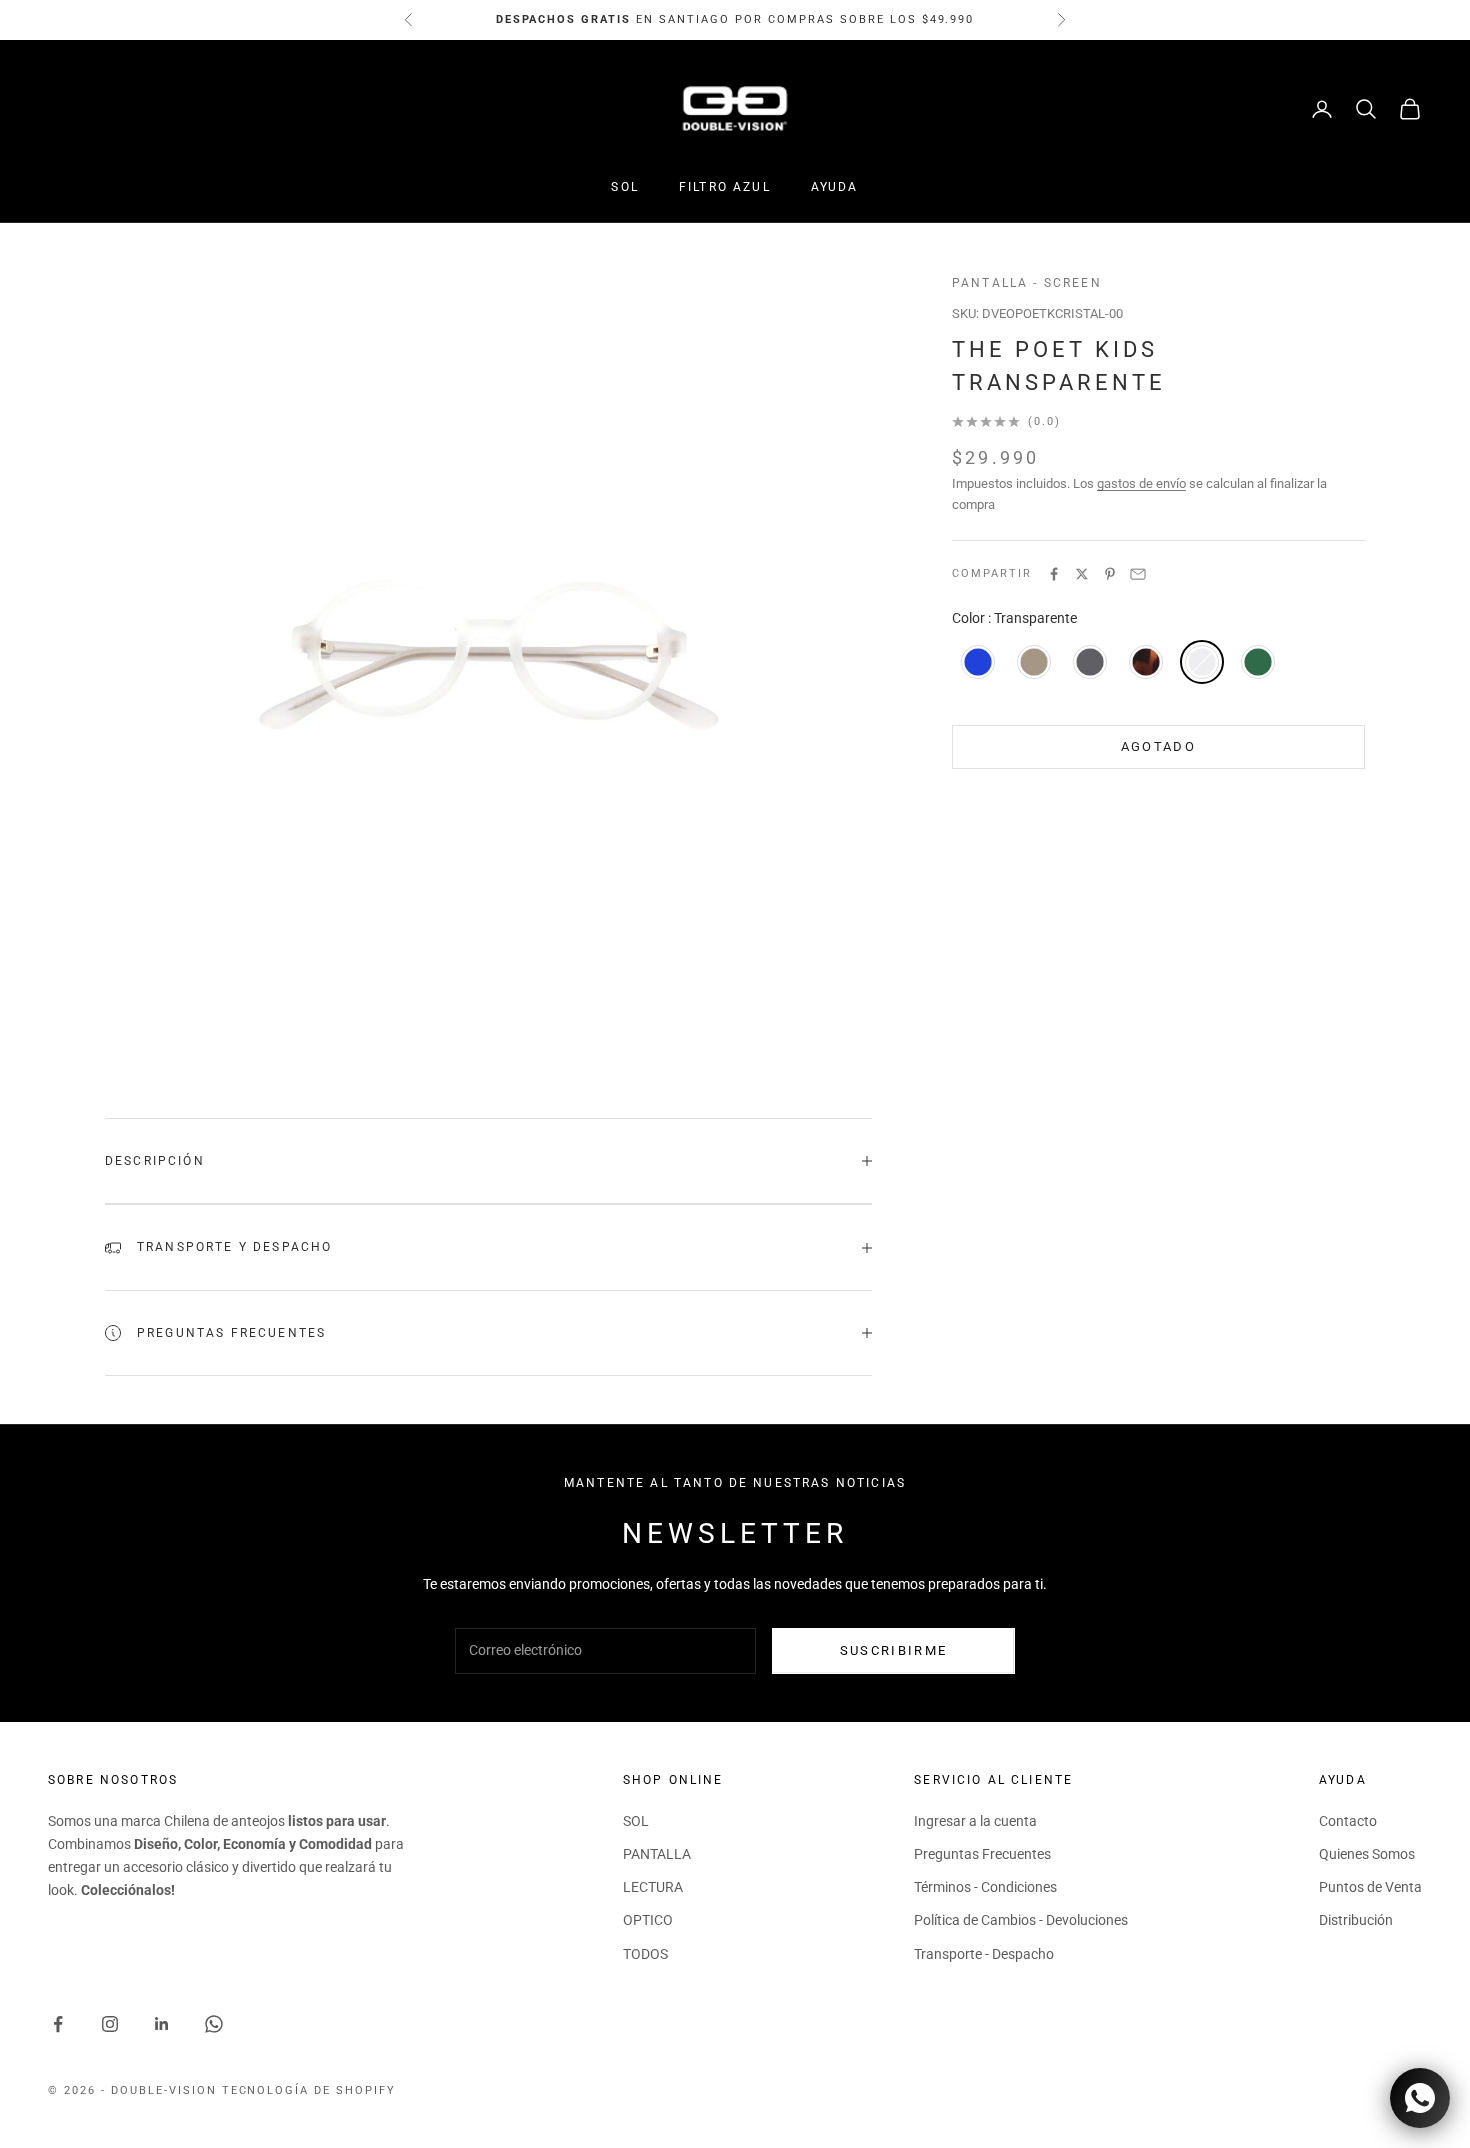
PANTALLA (657, 1854)
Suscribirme (894, 1650)
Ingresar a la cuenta (975, 1821)
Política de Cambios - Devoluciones (1021, 1920)
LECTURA (653, 1887)
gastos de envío (1141, 483)
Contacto (1348, 1821)
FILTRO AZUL (725, 187)
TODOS (645, 1954)
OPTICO (648, 1920)
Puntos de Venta (1370, 1887)
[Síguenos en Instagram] (110, 2024)
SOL (624, 187)
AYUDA (835, 187)
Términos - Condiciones (985, 1887)
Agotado (1158, 746)
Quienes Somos (1367, 1854)
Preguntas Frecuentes (982, 1854)
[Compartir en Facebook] (1054, 574)
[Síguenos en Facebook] (58, 2024)
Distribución (1356, 1920)
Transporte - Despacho (984, 1954)
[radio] (976, 662)
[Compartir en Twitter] (1082, 574)
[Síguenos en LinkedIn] (162, 2024)
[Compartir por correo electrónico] (1138, 574)
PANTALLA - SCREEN (1027, 283)
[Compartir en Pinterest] (1110, 574)
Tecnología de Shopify (309, 2090)
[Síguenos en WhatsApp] (214, 2024)
